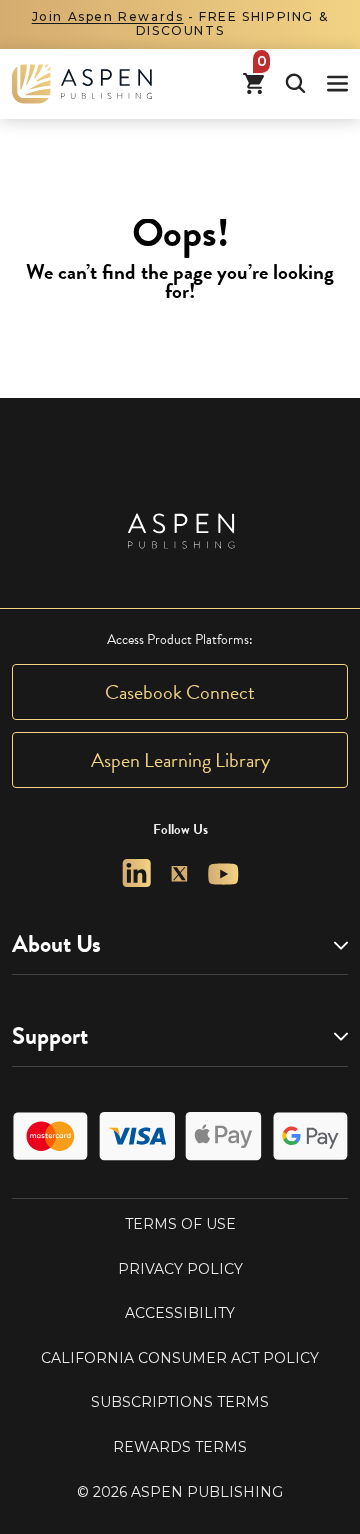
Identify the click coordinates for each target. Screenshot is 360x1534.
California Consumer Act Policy (180, 1358)
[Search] (295, 83)
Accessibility (180, 1313)
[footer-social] (136, 873)
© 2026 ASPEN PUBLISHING (180, 1492)
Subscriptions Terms (180, 1402)
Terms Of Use (180, 1224)
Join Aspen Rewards (108, 16)
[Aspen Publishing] (82, 84)
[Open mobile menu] (337, 83)
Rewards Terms (180, 1447)
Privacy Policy (180, 1269)
